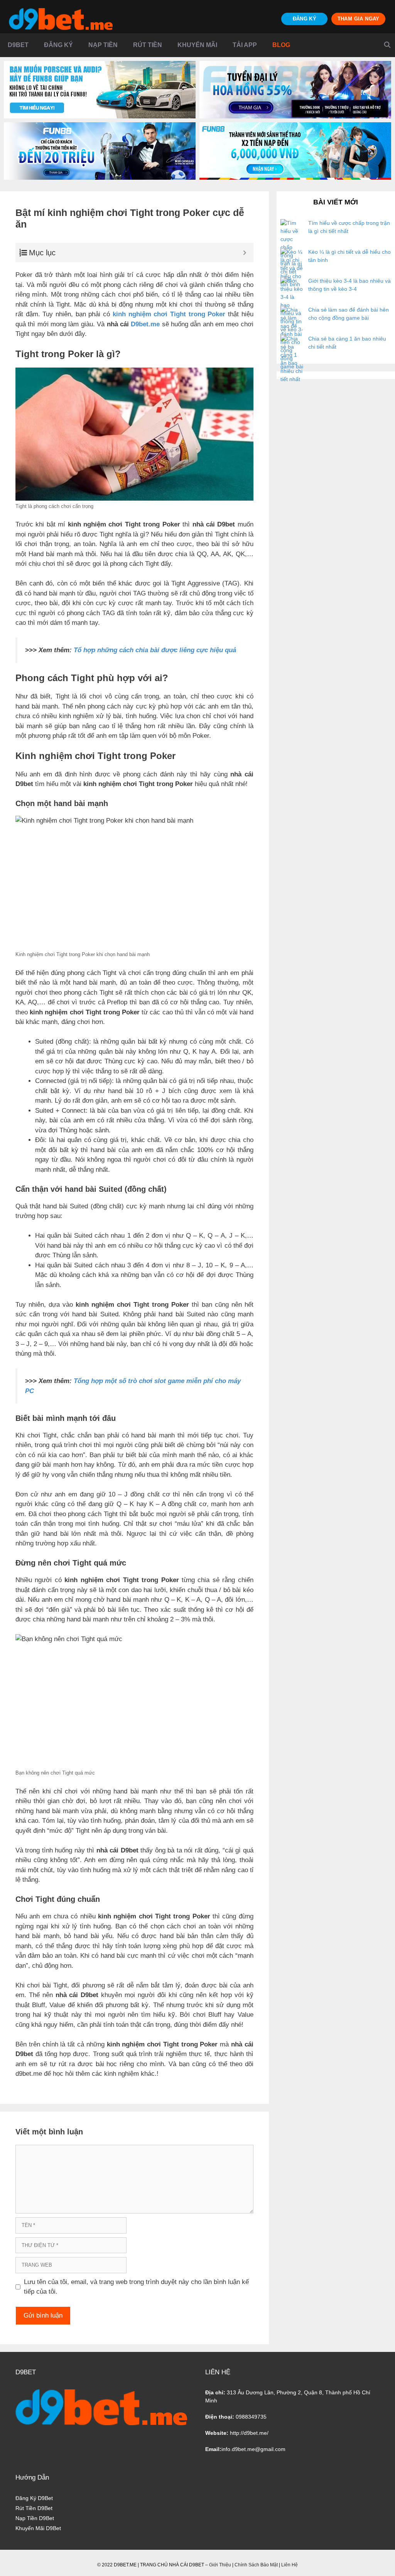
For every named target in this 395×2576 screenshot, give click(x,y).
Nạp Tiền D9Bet (35, 2518)
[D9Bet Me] (61, 19)
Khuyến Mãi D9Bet (38, 2528)
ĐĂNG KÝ (305, 19)
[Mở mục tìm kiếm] (387, 45)
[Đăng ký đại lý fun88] (100, 90)
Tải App (245, 45)
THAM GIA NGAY (359, 19)
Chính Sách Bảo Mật (256, 2565)
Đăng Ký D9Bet (34, 2498)
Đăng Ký (58, 45)
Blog (281, 45)
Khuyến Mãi (197, 45)
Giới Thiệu (220, 2565)
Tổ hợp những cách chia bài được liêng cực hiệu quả (155, 650)
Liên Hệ (289, 2565)
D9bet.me (145, 324)
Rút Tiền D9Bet (34, 2508)
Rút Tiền (148, 45)
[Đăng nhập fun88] (295, 151)
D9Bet (18, 45)
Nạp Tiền (103, 45)
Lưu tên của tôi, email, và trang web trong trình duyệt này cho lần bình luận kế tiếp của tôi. (136, 2287)
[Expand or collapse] (245, 253)
